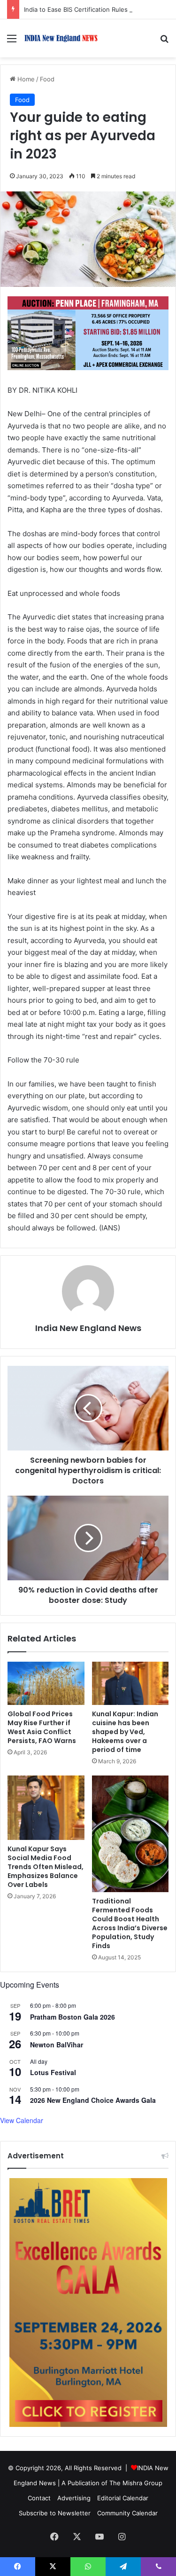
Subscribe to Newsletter (55, 2513)
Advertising (74, 2498)
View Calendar (22, 2120)
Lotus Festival (53, 2072)
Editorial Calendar (123, 2498)
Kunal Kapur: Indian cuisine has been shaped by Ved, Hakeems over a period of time (125, 1732)
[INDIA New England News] (61, 38)
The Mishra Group (136, 2483)
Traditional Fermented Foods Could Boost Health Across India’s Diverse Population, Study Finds (130, 1923)
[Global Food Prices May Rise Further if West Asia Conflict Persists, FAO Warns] (46, 1683)
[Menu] (12, 42)
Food (47, 79)
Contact (39, 2498)
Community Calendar (127, 2513)
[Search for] (164, 42)
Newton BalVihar (57, 2045)
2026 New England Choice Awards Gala (93, 2100)
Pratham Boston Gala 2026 (73, 2017)
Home (25, 79)
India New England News (88, 1328)
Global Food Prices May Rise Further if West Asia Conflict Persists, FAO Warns (42, 1727)
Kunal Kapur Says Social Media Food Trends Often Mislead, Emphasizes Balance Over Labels (46, 1867)
